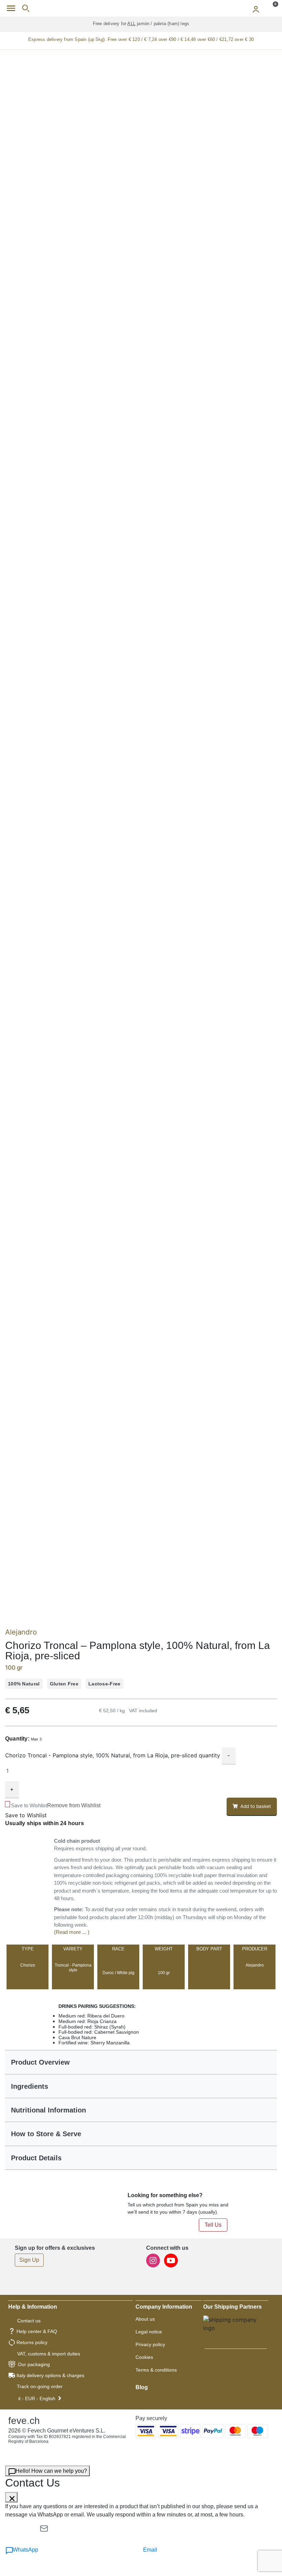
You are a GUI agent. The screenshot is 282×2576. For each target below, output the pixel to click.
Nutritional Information (48, 2110)
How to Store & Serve (46, 2134)
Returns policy (32, 2342)
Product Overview (40, 2062)
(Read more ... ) (72, 1932)
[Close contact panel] (11, 2497)
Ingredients (30, 2086)
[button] (55, 1805)
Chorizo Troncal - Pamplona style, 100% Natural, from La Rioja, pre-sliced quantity (113, 1755)
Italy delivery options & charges (50, 2375)
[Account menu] (256, 8)
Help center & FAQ (37, 2331)
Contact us (29, 2321)
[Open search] (26, 8)
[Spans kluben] (141, 8)
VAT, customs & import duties (49, 2354)
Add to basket (256, 1806)
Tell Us (213, 2225)
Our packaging (34, 2364)
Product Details (36, 2158)
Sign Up (29, 2260)
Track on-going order (40, 2386)
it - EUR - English (37, 2398)
